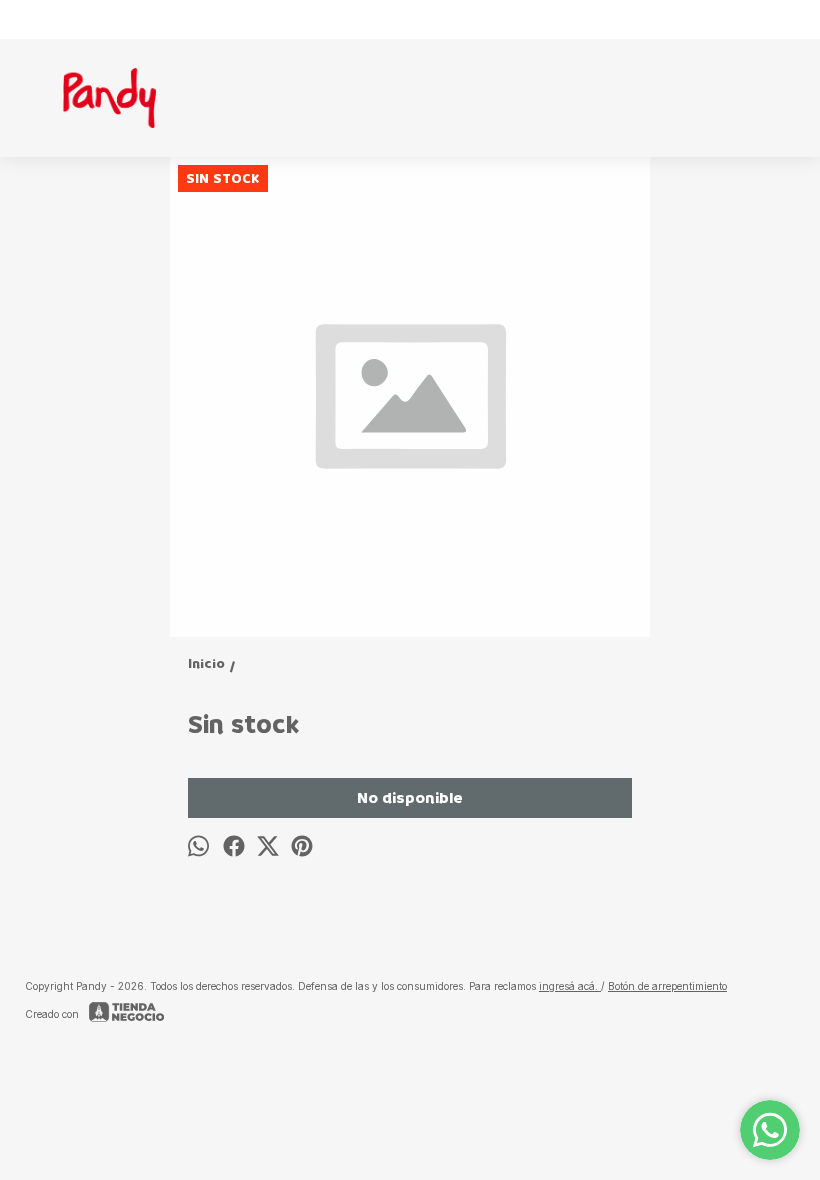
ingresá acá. (570, 986)
